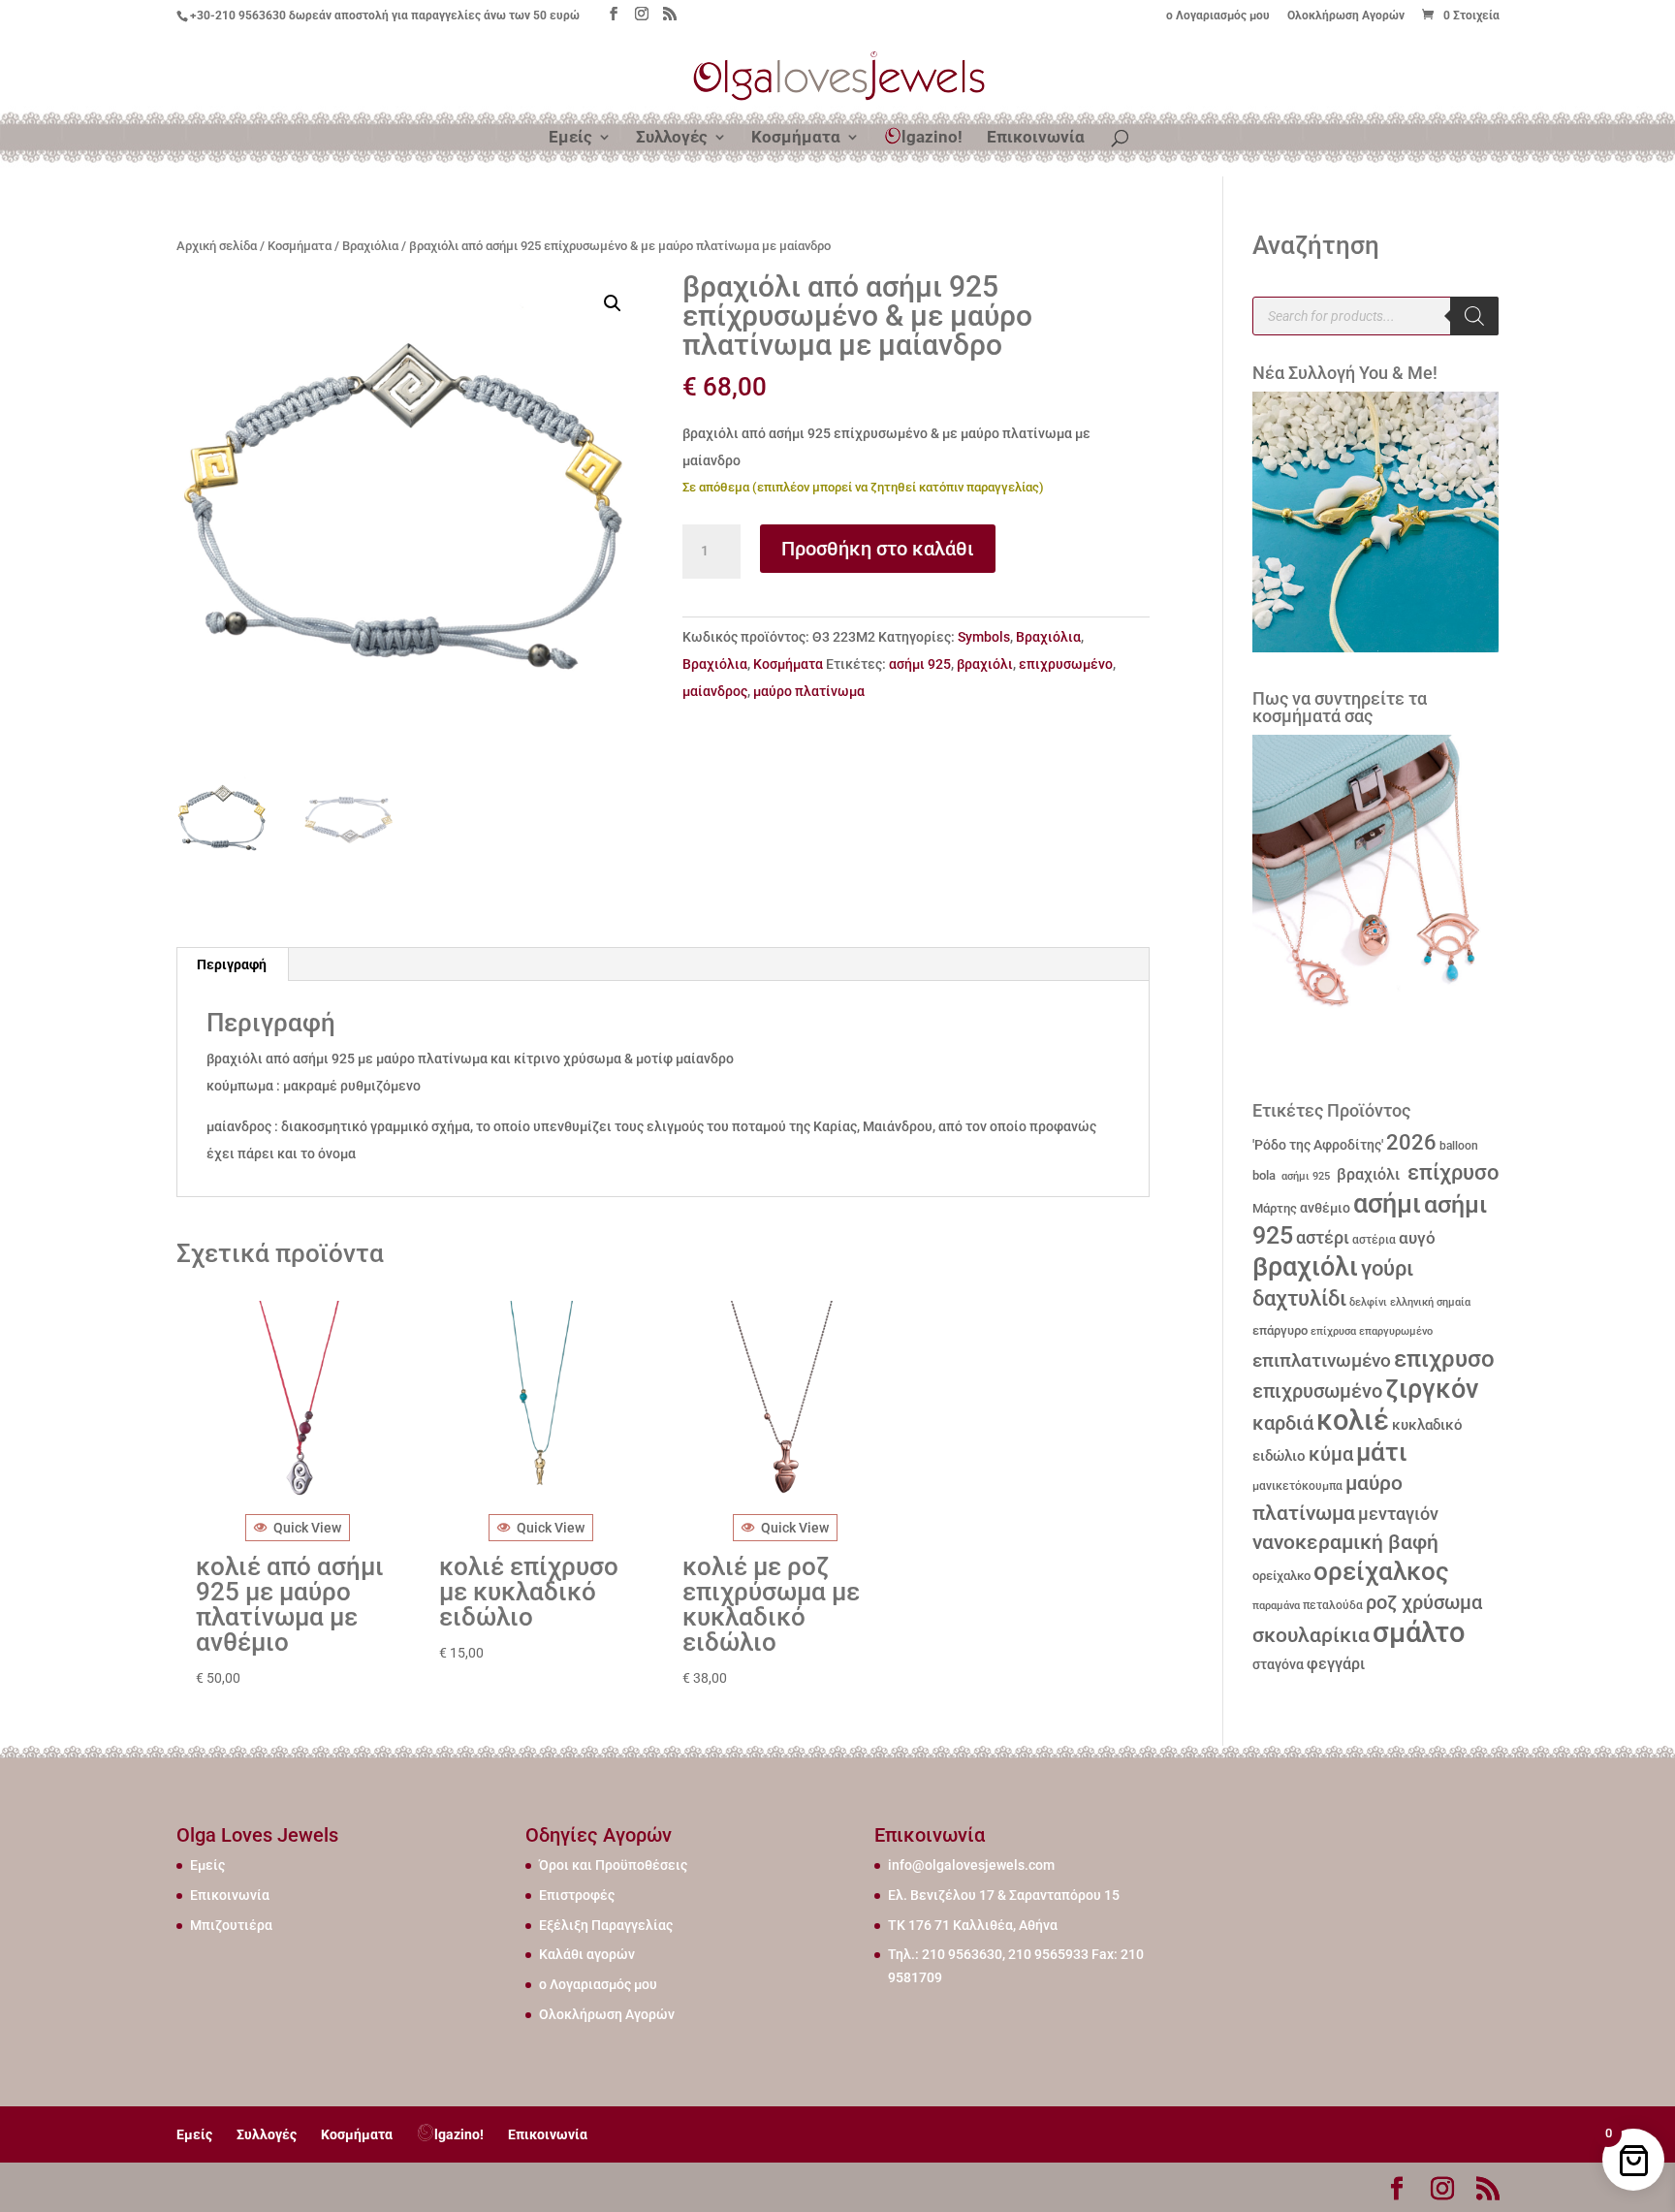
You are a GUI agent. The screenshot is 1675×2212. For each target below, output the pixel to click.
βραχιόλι (985, 664)
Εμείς (570, 138)
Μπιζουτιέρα (231, 1925)
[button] (613, 303)
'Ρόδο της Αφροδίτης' (1318, 1145)
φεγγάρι (1336, 1664)
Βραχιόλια (370, 246)
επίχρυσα (1333, 1331)
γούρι (1387, 1268)
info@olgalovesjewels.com (971, 1865)
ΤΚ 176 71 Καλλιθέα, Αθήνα (973, 1925)
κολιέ (1353, 1420)
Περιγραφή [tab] (232, 964)
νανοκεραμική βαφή (1345, 1542)
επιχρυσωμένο (1066, 664)
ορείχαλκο (1281, 1576)
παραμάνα (1276, 1605)
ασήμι (1387, 1204)
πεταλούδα (1333, 1605)
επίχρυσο (1451, 1172)
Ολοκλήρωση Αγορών (1346, 16)
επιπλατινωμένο (1322, 1361)
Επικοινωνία (1036, 138)
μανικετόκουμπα (1297, 1486)
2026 (1411, 1142)
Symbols (984, 637)
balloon (1459, 1146)
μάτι (1382, 1452)
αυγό (1417, 1238)
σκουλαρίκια (1311, 1635)
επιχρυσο (1444, 1359)
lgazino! (932, 137)
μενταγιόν (1398, 1514)
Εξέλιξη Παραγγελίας (606, 1925)
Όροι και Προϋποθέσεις (613, 1865)
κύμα (1331, 1454)
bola (1264, 1175)
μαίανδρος (715, 691)
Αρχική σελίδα (217, 246)
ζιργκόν (1432, 1389)
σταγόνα (1278, 1664)
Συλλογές (672, 138)
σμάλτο (1419, 1632)
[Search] (1474, 316)
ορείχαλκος (1381, 1571)
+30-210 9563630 (238, 16)
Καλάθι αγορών (587, 1954)
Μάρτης (1275, 1208)
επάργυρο (1280, 1330)
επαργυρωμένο (1396, 1331)
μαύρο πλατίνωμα (809, 691)
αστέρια (1374, 1240)
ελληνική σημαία (1430, 1302)
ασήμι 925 (920, 664)
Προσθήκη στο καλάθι (878, 549)
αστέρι (1323, 1237)
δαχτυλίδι (1299, 1298)
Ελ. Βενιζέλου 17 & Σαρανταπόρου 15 (1004, 1895)
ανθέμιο (1325, 1208)
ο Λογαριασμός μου (1218, 16)
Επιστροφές (577, 1895)
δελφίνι (1368, 1302)
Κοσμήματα (796, 138)
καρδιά (1283, 1423)
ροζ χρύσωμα (1424, 1603)
